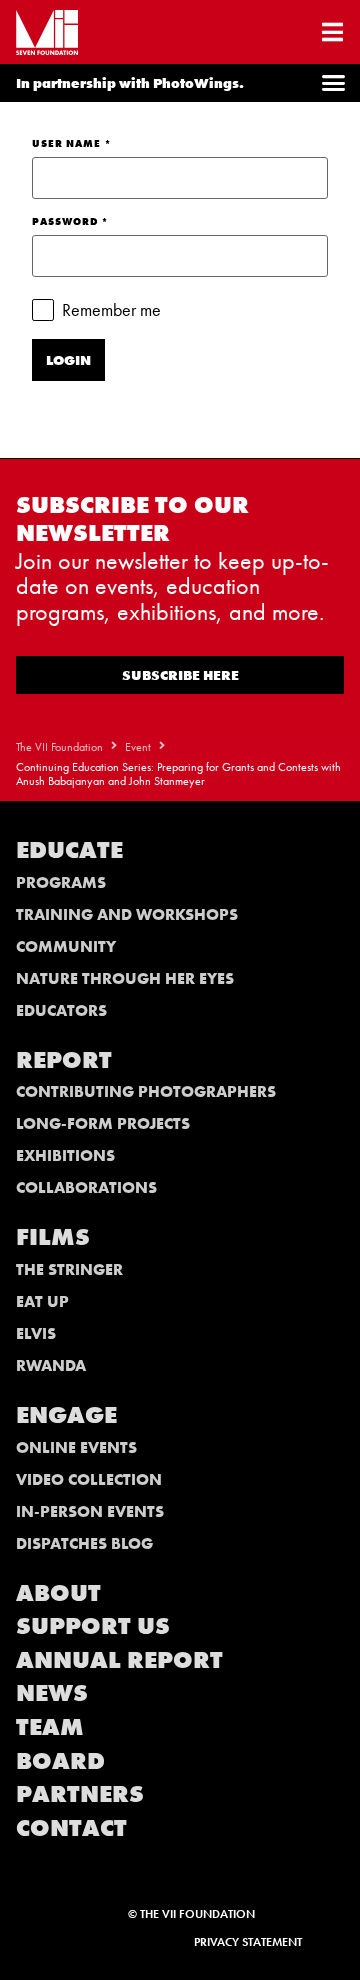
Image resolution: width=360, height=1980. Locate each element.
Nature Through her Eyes (125, 978)
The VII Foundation (59, 747)
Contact (71, 1827)
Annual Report (119, 1659)
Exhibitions (65, 1155)
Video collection (89, 1479)
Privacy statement (248, 1942)
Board (60, 1760)
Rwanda (51, 1365)
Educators (61, 1010)
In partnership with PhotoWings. (130, 83)
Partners (80, 1793)
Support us (93, 1625)
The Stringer (69, 1269)
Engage (66, 1414)
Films (53, 1236)
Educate (69, 849)
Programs (61, 882)
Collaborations (86, 1187)
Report (64, 1059)
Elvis (36, 1333)
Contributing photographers (146, 1091)
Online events (76, 1447)
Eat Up (42, 1301)
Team (50, 1726)
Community (66, 946)
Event (138, 747)
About (58, 1592)
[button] (334, 83)
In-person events (90, 1511)
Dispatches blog (84, 1543)
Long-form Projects (103, 1123)
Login (68, 360)
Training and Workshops (127, 914)
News (52, 1692)
